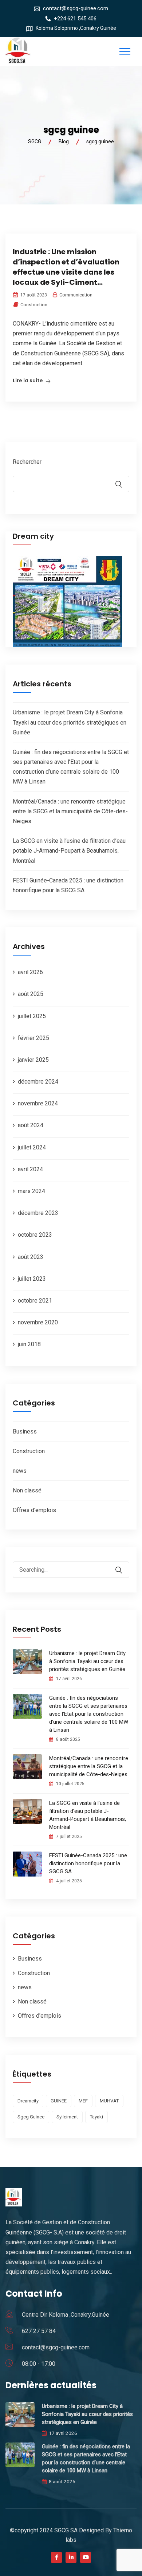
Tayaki (96, 2117)
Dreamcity (28, 2101)
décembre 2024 (38, 1082)
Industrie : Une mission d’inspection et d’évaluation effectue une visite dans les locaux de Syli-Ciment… (66, 267)
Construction (34, 305)
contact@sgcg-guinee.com (76, 8)
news (20, 1471)
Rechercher (27, 462)
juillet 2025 (32, 1016)
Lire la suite (28, 380)
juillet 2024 (32, 1147)
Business (25, 1431)
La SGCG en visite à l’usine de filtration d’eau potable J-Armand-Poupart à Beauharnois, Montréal (69, 851)
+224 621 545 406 (75, 19)
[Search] (123, 1565)
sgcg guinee (31, 2117)
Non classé (27, 1490)
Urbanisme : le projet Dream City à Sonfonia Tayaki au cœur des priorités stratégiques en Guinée (70, 722)
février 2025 (33, 1038)
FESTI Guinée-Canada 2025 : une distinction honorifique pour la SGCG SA (88, 1863)
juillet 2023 (32, 1279)
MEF (83, 2101)
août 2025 (31, 994)
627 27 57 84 (39, 2331)
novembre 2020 (38, 1322)
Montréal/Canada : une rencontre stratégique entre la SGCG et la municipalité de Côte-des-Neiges (70, 811)
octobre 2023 (35, 1235)
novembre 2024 (38, 1103)
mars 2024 (31, 1191)
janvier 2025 (33, 1060)
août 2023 (31, 1257)
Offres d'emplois (34, 1510)
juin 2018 (29, 1344)
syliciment (67, 2117)
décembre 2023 (38, 1213)
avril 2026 (30, 972)
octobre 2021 (35, 1301)
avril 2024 (30, 1169)
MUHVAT (109, 2101)
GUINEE (59, 2101)
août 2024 (31, 1125)
